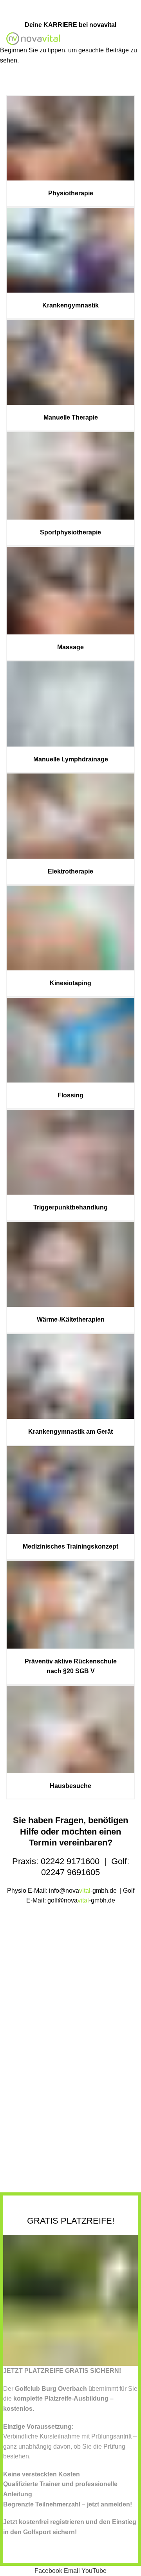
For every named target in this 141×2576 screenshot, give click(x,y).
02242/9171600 (42, 5)
